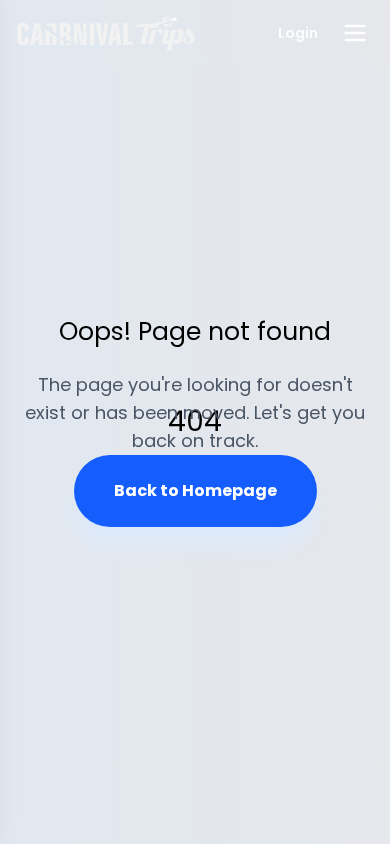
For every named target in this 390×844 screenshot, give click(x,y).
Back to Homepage (195, 490)
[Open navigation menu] (355, 33)
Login (298, 33)
